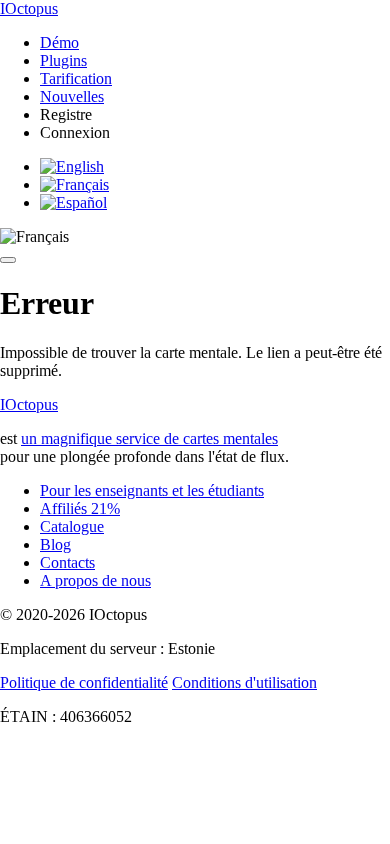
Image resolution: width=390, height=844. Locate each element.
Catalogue (72, 526)
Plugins (63, 60)
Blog (55, 544)
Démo (59, 42)
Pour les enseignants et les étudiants (152, 490)
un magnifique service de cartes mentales (149, 438)
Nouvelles (72, 96)
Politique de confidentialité (84, 682)
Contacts (67, 562)
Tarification (76, 78)
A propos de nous (95, 580)
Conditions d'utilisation (244, 682)
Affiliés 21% (80, 508)
